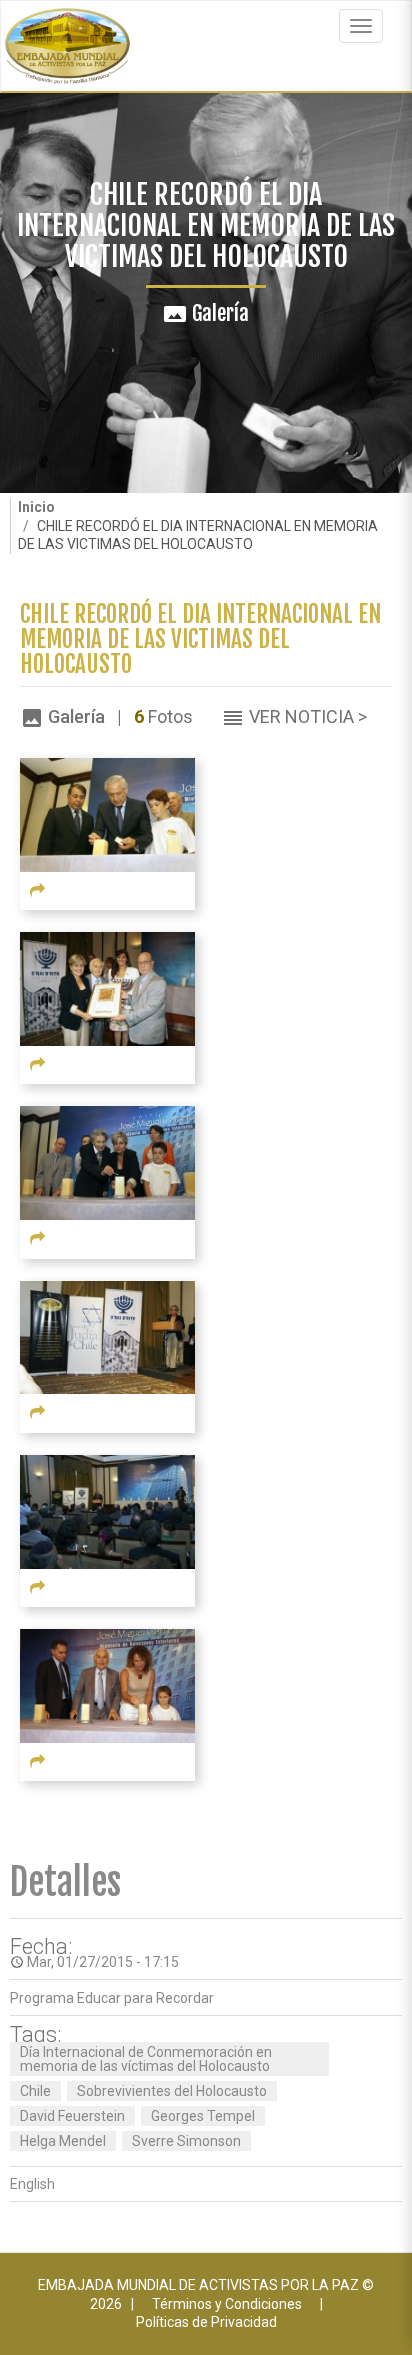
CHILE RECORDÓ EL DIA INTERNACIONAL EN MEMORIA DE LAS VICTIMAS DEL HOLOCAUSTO (200, 640)
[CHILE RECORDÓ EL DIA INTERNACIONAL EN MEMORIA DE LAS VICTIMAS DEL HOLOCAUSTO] (107, 813)
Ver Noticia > (308, 716)
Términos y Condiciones (227, 2304)
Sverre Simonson (186, 2141)
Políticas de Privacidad (206, 2322)
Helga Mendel (63, 2141)
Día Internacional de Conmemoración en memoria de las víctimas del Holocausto (146, 2059)
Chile (35, 2091)
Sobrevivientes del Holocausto (172, 2091)
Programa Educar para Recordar (112, 1998)
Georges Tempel (203, 2116)
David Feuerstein (72, 2116)
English (32, 2184)
